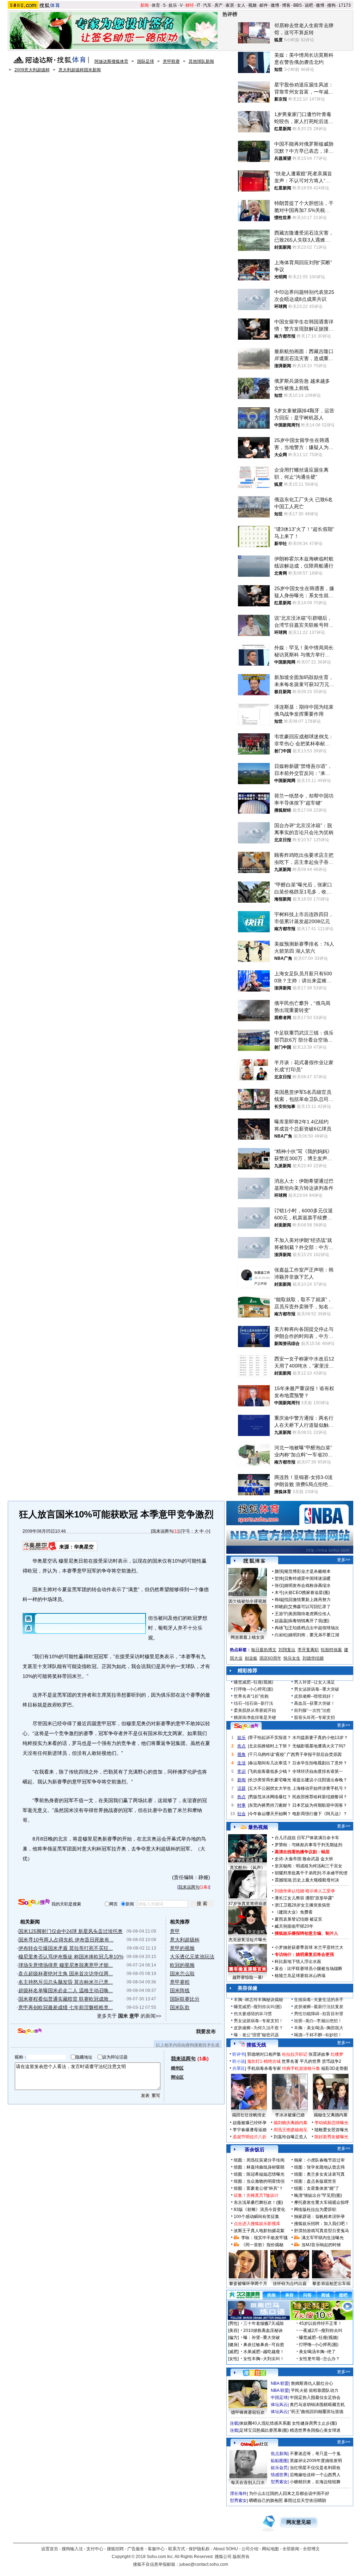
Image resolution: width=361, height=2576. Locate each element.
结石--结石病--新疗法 (253, 1703)
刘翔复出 (287, 1650)
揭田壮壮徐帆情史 (249, 2115)
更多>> (344, 1560)
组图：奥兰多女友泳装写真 (319, 2174)
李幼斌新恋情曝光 (331, 2123)
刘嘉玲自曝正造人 (290, 2137)
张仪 (279, 1586)
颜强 (279, 1571)
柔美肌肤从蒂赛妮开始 (255, 1710)
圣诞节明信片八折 (250, 2137)
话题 (241, 1788)
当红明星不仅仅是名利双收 (315, 2468)
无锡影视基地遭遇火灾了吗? (319, 1746)
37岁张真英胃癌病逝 (247, 1904)
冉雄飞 (281, 1628)
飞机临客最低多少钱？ (270, 1771)
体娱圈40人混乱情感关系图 (265, 2423)
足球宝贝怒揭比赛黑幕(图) (264, 2430)
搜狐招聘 (115, 2549)
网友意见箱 (299, 2522)
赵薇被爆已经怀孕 (250, 2123)
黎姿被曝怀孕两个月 (248, 2284)
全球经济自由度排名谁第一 (318, 1771)
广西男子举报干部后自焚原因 (314, 1754)
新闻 (145, 5)
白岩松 (281, 1635)
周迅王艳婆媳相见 (290, 2130)
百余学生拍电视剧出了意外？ (320, 1763)
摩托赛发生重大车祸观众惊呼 (322, 2202)
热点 (241, 1797)
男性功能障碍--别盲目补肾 (319, 2014)
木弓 (279, 1593)
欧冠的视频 (182, 1965)
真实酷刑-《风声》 (247, 1868)
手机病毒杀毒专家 (264, 2068)
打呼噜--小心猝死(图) (253, 1689)
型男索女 (279, 2482)
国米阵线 (180, 1990)
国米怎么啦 (182, 1974)
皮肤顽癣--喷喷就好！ (314, 1696)
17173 (345, 5)
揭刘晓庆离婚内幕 (290, 2123)
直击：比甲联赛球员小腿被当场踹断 (308, 1969)
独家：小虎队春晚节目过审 (319, 2160)
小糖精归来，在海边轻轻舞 (315, 2482)
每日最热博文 (264, 1650)
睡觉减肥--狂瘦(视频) (253, 1682)
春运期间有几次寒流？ (270, 1763)
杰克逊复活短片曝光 (247, 1940)
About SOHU (226, 2549)
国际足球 (146, 61)
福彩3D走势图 (335, 2068)
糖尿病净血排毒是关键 (255, 1717)
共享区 (239, 2068)
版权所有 (241, 2557)
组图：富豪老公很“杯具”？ (258, 2188)
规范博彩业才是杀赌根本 (307, 1571)
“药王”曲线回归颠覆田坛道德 (317, 2412)
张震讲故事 (319, 2054)
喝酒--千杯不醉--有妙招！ (318, 2035)
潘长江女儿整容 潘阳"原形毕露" (304, 1898)
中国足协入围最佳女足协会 (315, 2398)
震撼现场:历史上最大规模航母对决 (307, 1880)
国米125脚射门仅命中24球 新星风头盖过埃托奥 (71, 1931)
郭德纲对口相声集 (264, 2054)
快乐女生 (292, 1658)
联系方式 (177, 2549)
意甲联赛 (171, 61)
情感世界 (279, 2475)
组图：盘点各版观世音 (315, 2181)
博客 (286, 5)
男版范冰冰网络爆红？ (270, 1797)
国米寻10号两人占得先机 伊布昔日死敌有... (66, 1940)
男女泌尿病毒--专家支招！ (258, 2021)
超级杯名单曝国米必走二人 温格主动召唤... (66, 1990)
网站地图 (270, 2549)
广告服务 (136, 2549)
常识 (241, 1771)
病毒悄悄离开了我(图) (309, 1621)
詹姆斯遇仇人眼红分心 (312, 2383)
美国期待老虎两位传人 (310, 1614)
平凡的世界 (310, 2061)
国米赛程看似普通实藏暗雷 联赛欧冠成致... (66, 1999)
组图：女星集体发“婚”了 (317, 2188)
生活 (241, 1763)
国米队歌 (180, 2007)
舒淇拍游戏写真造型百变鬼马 (322, 2231)
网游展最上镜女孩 (247, 1637)
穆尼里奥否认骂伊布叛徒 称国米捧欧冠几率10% (71, 1957)
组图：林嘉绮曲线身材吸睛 (259, 2167)
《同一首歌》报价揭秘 (262, 2245)
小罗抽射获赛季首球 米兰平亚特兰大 (309, 1947)
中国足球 (279, 2398)
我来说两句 (163, 1531)
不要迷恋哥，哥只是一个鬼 (315, 2454)
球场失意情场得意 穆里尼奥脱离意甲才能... (66, 1965)
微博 (275, 5)
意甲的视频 (182, 1948)
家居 (230, 5)
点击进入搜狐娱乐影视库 (257, 2224)
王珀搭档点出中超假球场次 (314, 1628)
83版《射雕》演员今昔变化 (259, 2210)
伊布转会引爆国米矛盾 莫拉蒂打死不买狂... (66, 1948)
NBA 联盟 (280, 2383)
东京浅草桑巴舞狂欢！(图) (258, 2202)
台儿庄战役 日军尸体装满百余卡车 (307, 1838)
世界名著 (290, 2061)
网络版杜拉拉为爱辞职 (315, 2210)
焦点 (241, 1746)
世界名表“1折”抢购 (251, 1696)
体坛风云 (279, 2405)
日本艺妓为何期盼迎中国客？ (320, 1805)
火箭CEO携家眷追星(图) (307, 1593)
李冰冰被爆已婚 (290, 2115)
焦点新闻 (279, 2454)
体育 (156, 5)
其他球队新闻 (201, 61)
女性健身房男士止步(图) (314, 2423)
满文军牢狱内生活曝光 (323, 2238)
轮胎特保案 (331, 1650)
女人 (241, 5)
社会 (241, 1814)
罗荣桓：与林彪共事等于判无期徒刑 (308, 1845)
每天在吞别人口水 (248, 2483)
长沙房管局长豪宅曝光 (270, 1780)
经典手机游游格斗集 (301, 2068)
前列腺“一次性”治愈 (312, 1710)
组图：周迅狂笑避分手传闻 (259, 2160)
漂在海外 (238, 2493)
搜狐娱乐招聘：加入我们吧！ (322, 2224)
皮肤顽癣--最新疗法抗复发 (319, 2007)
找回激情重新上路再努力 (307, 1600)
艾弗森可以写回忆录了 (310, 1607)
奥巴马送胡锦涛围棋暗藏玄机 (317, 2405)
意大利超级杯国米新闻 (80, 70)
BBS (298, 5)
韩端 (279, 1600)
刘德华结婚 (313, 1658)
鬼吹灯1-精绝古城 (264, 2061)
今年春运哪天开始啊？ (270, 1814)
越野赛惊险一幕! (248, 1977)
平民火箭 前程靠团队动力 (315, 2390)
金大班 (327, 1859)
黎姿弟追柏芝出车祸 (331, 2284)
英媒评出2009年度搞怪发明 (316, 2461)
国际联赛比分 (185, 1999)
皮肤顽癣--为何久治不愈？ (258, 2028)
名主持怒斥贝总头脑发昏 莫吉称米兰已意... (66, 1982)
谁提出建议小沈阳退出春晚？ (320, 1780)
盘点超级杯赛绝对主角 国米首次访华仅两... (66, 1974)
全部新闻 (291, 2549)
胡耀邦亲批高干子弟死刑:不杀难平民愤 (311, 1873)
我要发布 (206, 2031)
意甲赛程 (180, 1982)
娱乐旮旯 (279, 2468)
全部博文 (311, 2549)
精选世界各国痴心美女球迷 (315, 2430)
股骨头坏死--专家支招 (314, 1717)
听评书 (239, 2054)
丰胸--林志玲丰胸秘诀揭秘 (258, 2000)
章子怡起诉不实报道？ (270, 1738)
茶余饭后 (255, 2150)
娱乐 (173, 5)
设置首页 (50, 2549)
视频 (252, 5)
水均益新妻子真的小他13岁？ (320, 1738)
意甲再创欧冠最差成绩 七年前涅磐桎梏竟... (66, 2007)
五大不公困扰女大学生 (270, 1788)
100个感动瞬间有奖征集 (256, 2217)
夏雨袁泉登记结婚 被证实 (298, 1919)
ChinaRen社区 (255, 2443)
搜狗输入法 (72, 2549)
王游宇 (281, 1614)
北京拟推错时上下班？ (270, 1746)
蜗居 (325, 1852)
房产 (219, 5)
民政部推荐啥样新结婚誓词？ (320, 1797)
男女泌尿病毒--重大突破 (317, 1689)
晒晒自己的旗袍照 (266, 2501)
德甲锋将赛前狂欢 (248, 2412)
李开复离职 (308, 1650)
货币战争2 (332, 2061)
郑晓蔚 (281, 1607)
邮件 (264, 5)
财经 (190, 5)
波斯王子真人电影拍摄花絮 (259, 2231)
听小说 (239, 2061)
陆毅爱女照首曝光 (331, 2130)
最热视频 (258, 1827)
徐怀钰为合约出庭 (290, 2284)
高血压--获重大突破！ (314, 1703)
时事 (241, 1805)
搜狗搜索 (34, 1903)
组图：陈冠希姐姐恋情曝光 (259, 2174)
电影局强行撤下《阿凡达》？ (320, 1814)
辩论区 (177, 2077)
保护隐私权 (199, 2549)
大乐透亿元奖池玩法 (192, 1957)
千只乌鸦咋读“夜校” (267, 1754)
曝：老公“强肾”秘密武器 (256, 2035)
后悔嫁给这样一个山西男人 (315, 2475)
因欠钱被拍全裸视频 (247, 1601)
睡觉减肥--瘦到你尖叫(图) (258, 2007)
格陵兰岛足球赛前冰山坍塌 (300, 1976)
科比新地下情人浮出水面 (298, 1962)
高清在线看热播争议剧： (298, 1852)
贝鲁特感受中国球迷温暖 (307, 1578)
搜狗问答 (246, 1726)
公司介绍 (250, 2549)
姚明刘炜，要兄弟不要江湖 (314, 1635)
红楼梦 (337, 2054)
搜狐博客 (254, 1561)
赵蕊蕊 (281, 1621)
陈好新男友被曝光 (331, 2137)
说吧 (309, 5)
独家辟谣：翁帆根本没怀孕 (319, 2217)
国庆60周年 (270, 1658)
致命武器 (311, 1859)
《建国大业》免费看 (294, 1912)
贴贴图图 (279, 2461)
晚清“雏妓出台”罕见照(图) (318, 2195)
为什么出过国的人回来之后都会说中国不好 (289, 2493)
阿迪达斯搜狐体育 (111, 61)
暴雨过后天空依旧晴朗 (305, 2501)
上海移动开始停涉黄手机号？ (320, 1788)
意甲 (175, 1931)
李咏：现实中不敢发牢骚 (264, 2238)
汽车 (207, 5)
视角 (241, 1754)
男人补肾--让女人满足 (314, 1682)
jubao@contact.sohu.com (204, 2564)
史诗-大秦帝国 (288, 1859)
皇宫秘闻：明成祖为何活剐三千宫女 (308, 1866)
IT (198, 5)
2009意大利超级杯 (32, 70)
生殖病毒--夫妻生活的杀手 (319, 2000)
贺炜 (279, 1578)
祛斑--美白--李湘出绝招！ (318, 2021)
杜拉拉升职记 (295, 2054)
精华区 (177, 2068)
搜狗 (331, 5)
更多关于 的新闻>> (129, 2016)
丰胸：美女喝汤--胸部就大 (319, 2028)
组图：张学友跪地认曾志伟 (319, 2167)
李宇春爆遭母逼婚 (250, 2130)
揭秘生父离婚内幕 (331, 2115)
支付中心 (95, 2549)
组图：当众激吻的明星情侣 (259, 2181)
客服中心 (156, 2549)
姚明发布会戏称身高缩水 (307, 1586)
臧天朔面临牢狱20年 (294, 1926)
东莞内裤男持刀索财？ (270, 1805)
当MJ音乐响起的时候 (321, 2245)
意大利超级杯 (185, 1940)
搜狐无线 (256, 2045)
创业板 (251, 1658)
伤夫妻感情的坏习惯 (253, 2014)
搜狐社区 (254, 2373)
